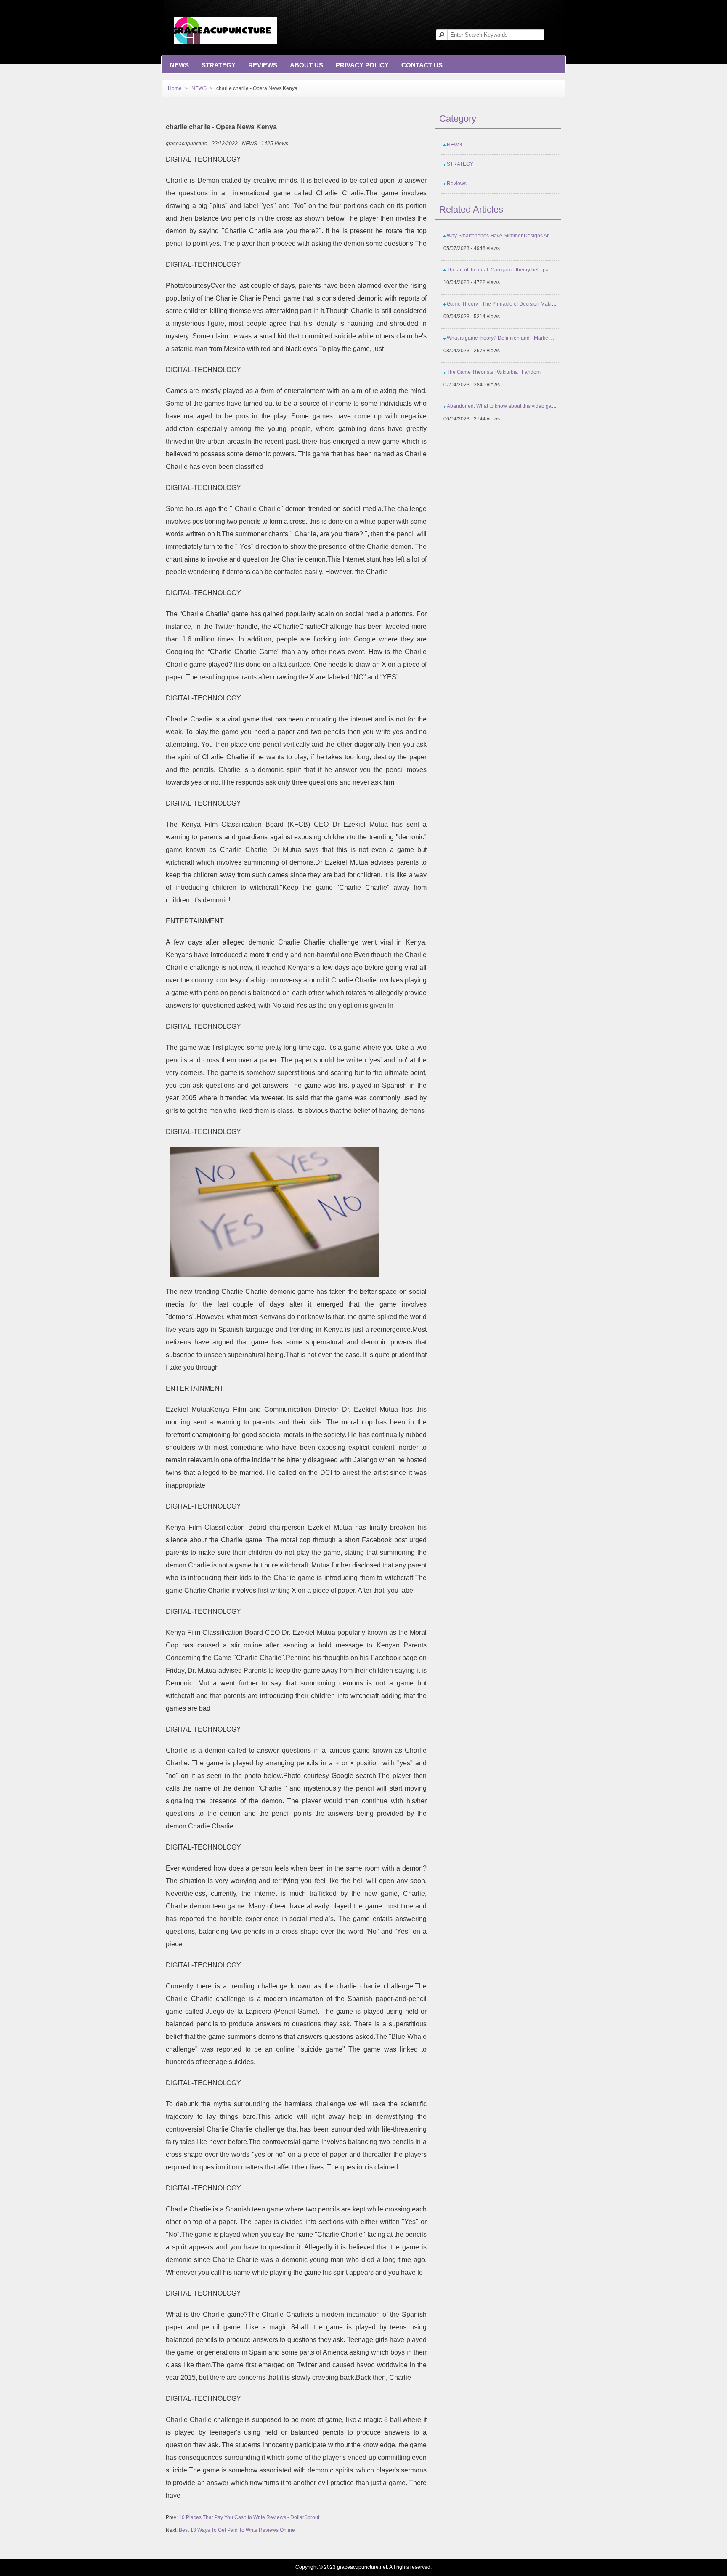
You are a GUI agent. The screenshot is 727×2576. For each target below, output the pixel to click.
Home (175, 88)
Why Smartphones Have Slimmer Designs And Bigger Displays (519, 236)
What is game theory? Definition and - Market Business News (516, 338)
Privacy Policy (362, 65)
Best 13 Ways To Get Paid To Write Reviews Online (237, 2530)
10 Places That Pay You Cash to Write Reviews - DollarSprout (249, 2517)
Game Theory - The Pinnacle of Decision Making (502, 304)
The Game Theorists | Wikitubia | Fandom (494, 372)
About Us (306, 65)
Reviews (263, 65)
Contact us (422, 65)
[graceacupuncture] (226, 22)
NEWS (179, 65)
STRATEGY (219, 65)
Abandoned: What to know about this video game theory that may (521, 406)
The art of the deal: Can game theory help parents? (505, 270)
